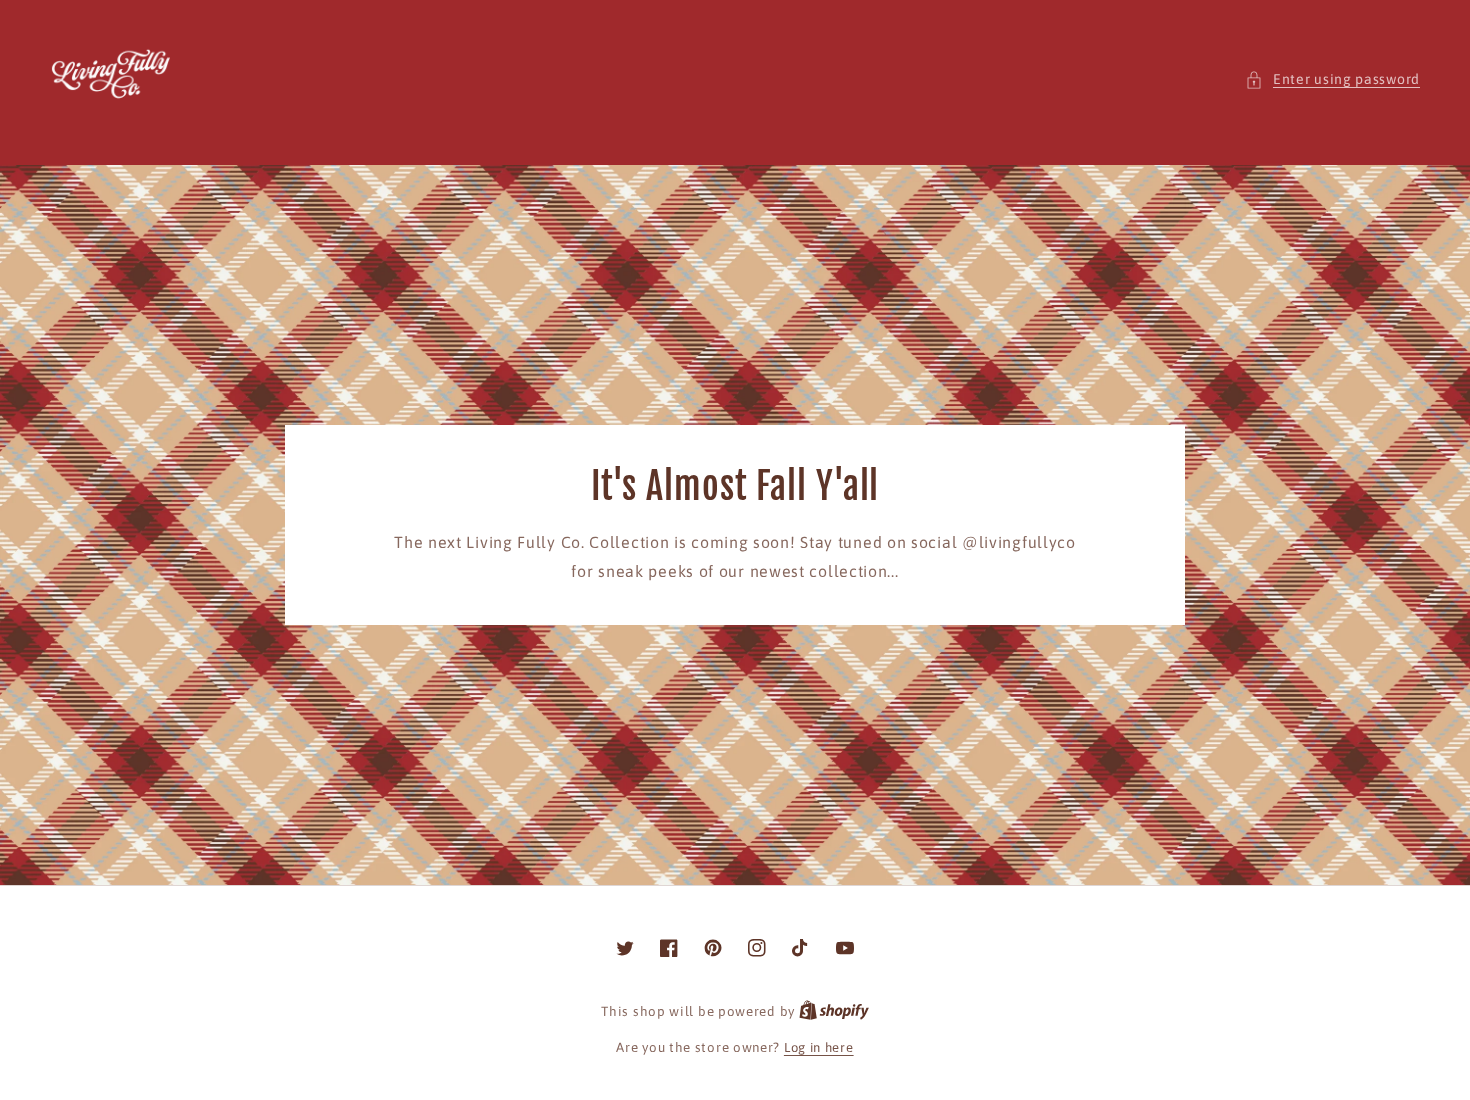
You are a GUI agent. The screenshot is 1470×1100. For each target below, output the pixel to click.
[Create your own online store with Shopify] (834, 1011)
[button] (1332, 79)
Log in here (819, 1047)
